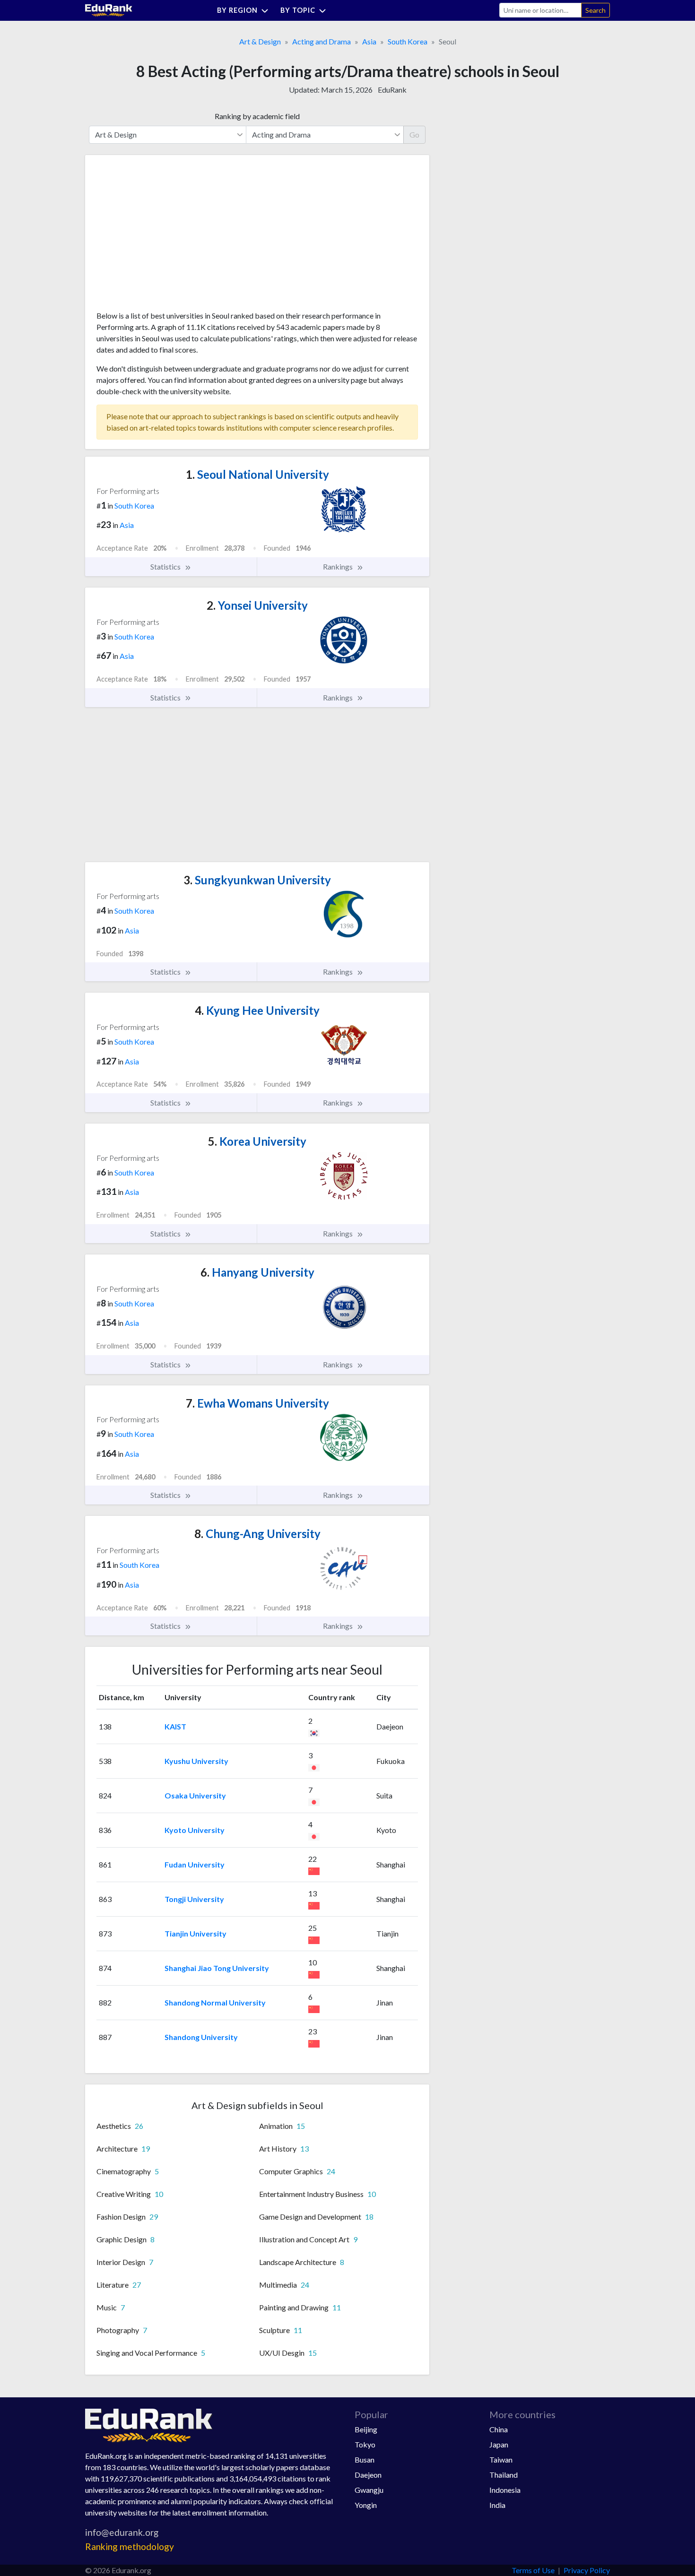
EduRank (392, 90)
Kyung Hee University (257, 1010)
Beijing (366, 2429)
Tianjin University (195, 1933)
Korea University (257, 1141)
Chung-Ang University (257, 1534)
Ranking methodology (130, 2546)
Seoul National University (257, 474)
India (497, 2505)
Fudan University (195, 1864)
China (499, 2429)
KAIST (175, 1726)
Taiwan (501, 2459)
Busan (365, 2459)
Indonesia (505, 2490)
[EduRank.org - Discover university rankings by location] (109, 9)
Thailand (504, 2475)
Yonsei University (257, 605)
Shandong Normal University (215, 2002)
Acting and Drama (321, 41)
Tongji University (194, 1899)
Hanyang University (257, 1272)
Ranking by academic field (257, 116)
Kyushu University (196, 1761)
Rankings (339, 566)
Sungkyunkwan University (257, 880)
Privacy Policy (587, 2570)
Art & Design (260, 41)
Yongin (366, 2505)
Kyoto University (195, 1830)
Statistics (166, 566)
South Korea (408, 41)
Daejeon (368, 2475)
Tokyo (365, 2444)
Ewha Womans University (257, 1403)
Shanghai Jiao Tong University (217, 1968)
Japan (499, 2444)
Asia (369, 41)
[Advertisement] (167, 236)
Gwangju (369, 2490)
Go (414, 134)
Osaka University (195, 1795)
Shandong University (201, 2037)
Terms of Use (533, 2570)
